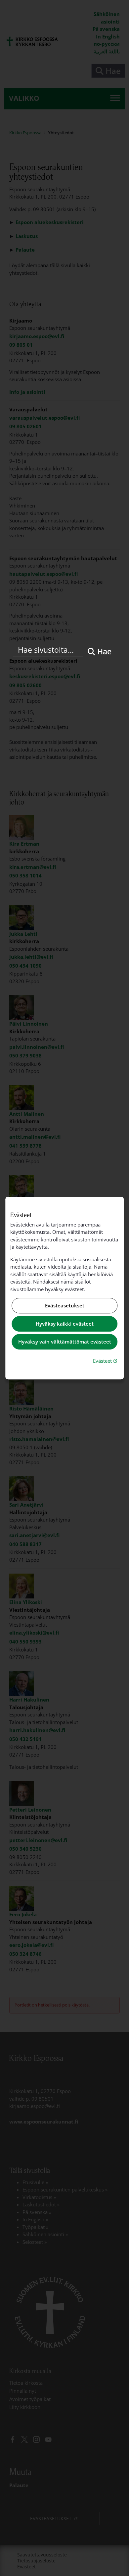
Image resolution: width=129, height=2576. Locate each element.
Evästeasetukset (65, 1306)
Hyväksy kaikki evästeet (65, 1324)
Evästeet (106, 1361)
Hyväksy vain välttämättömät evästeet (65, 1342)
